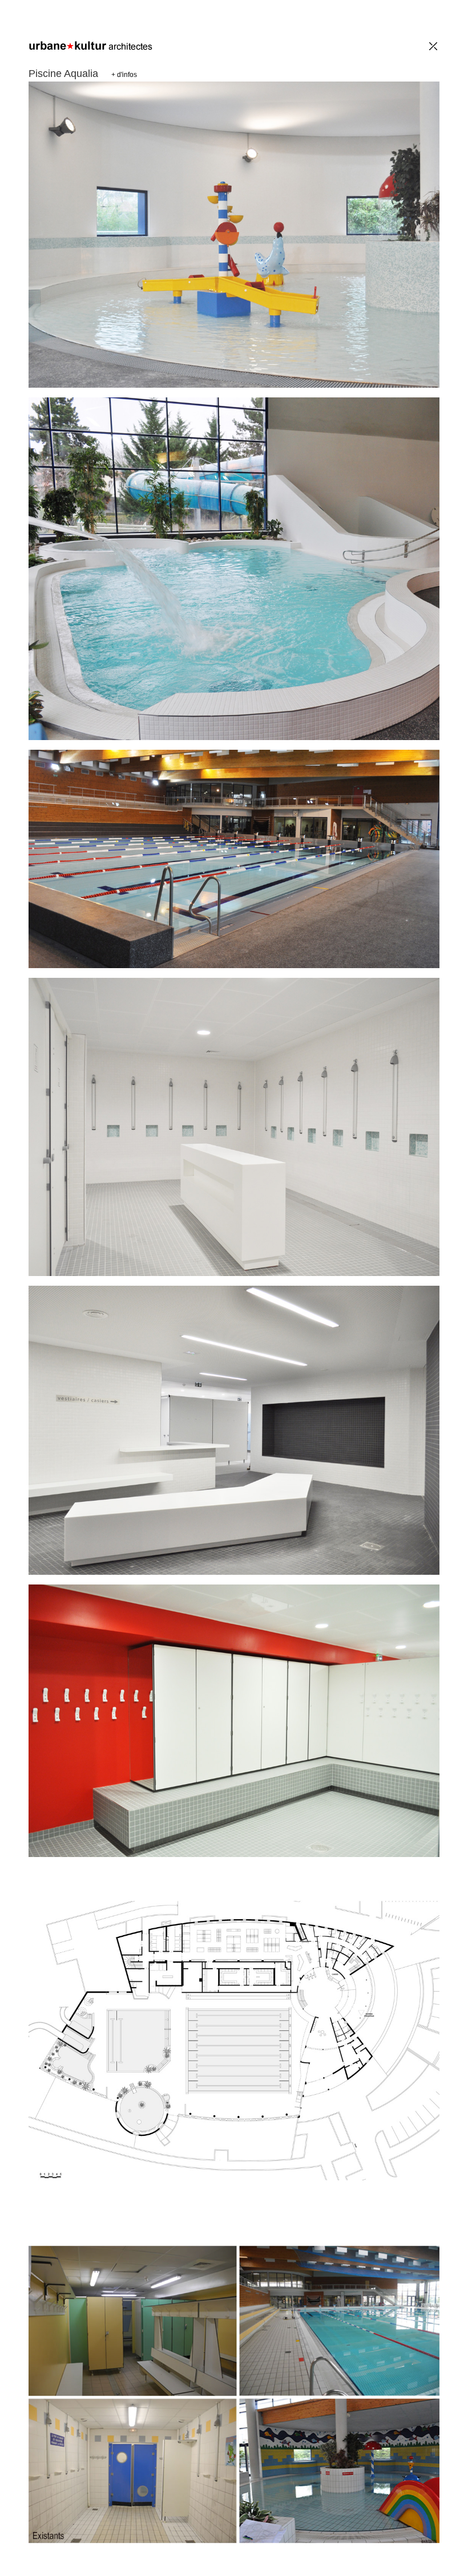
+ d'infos (124, 75)
